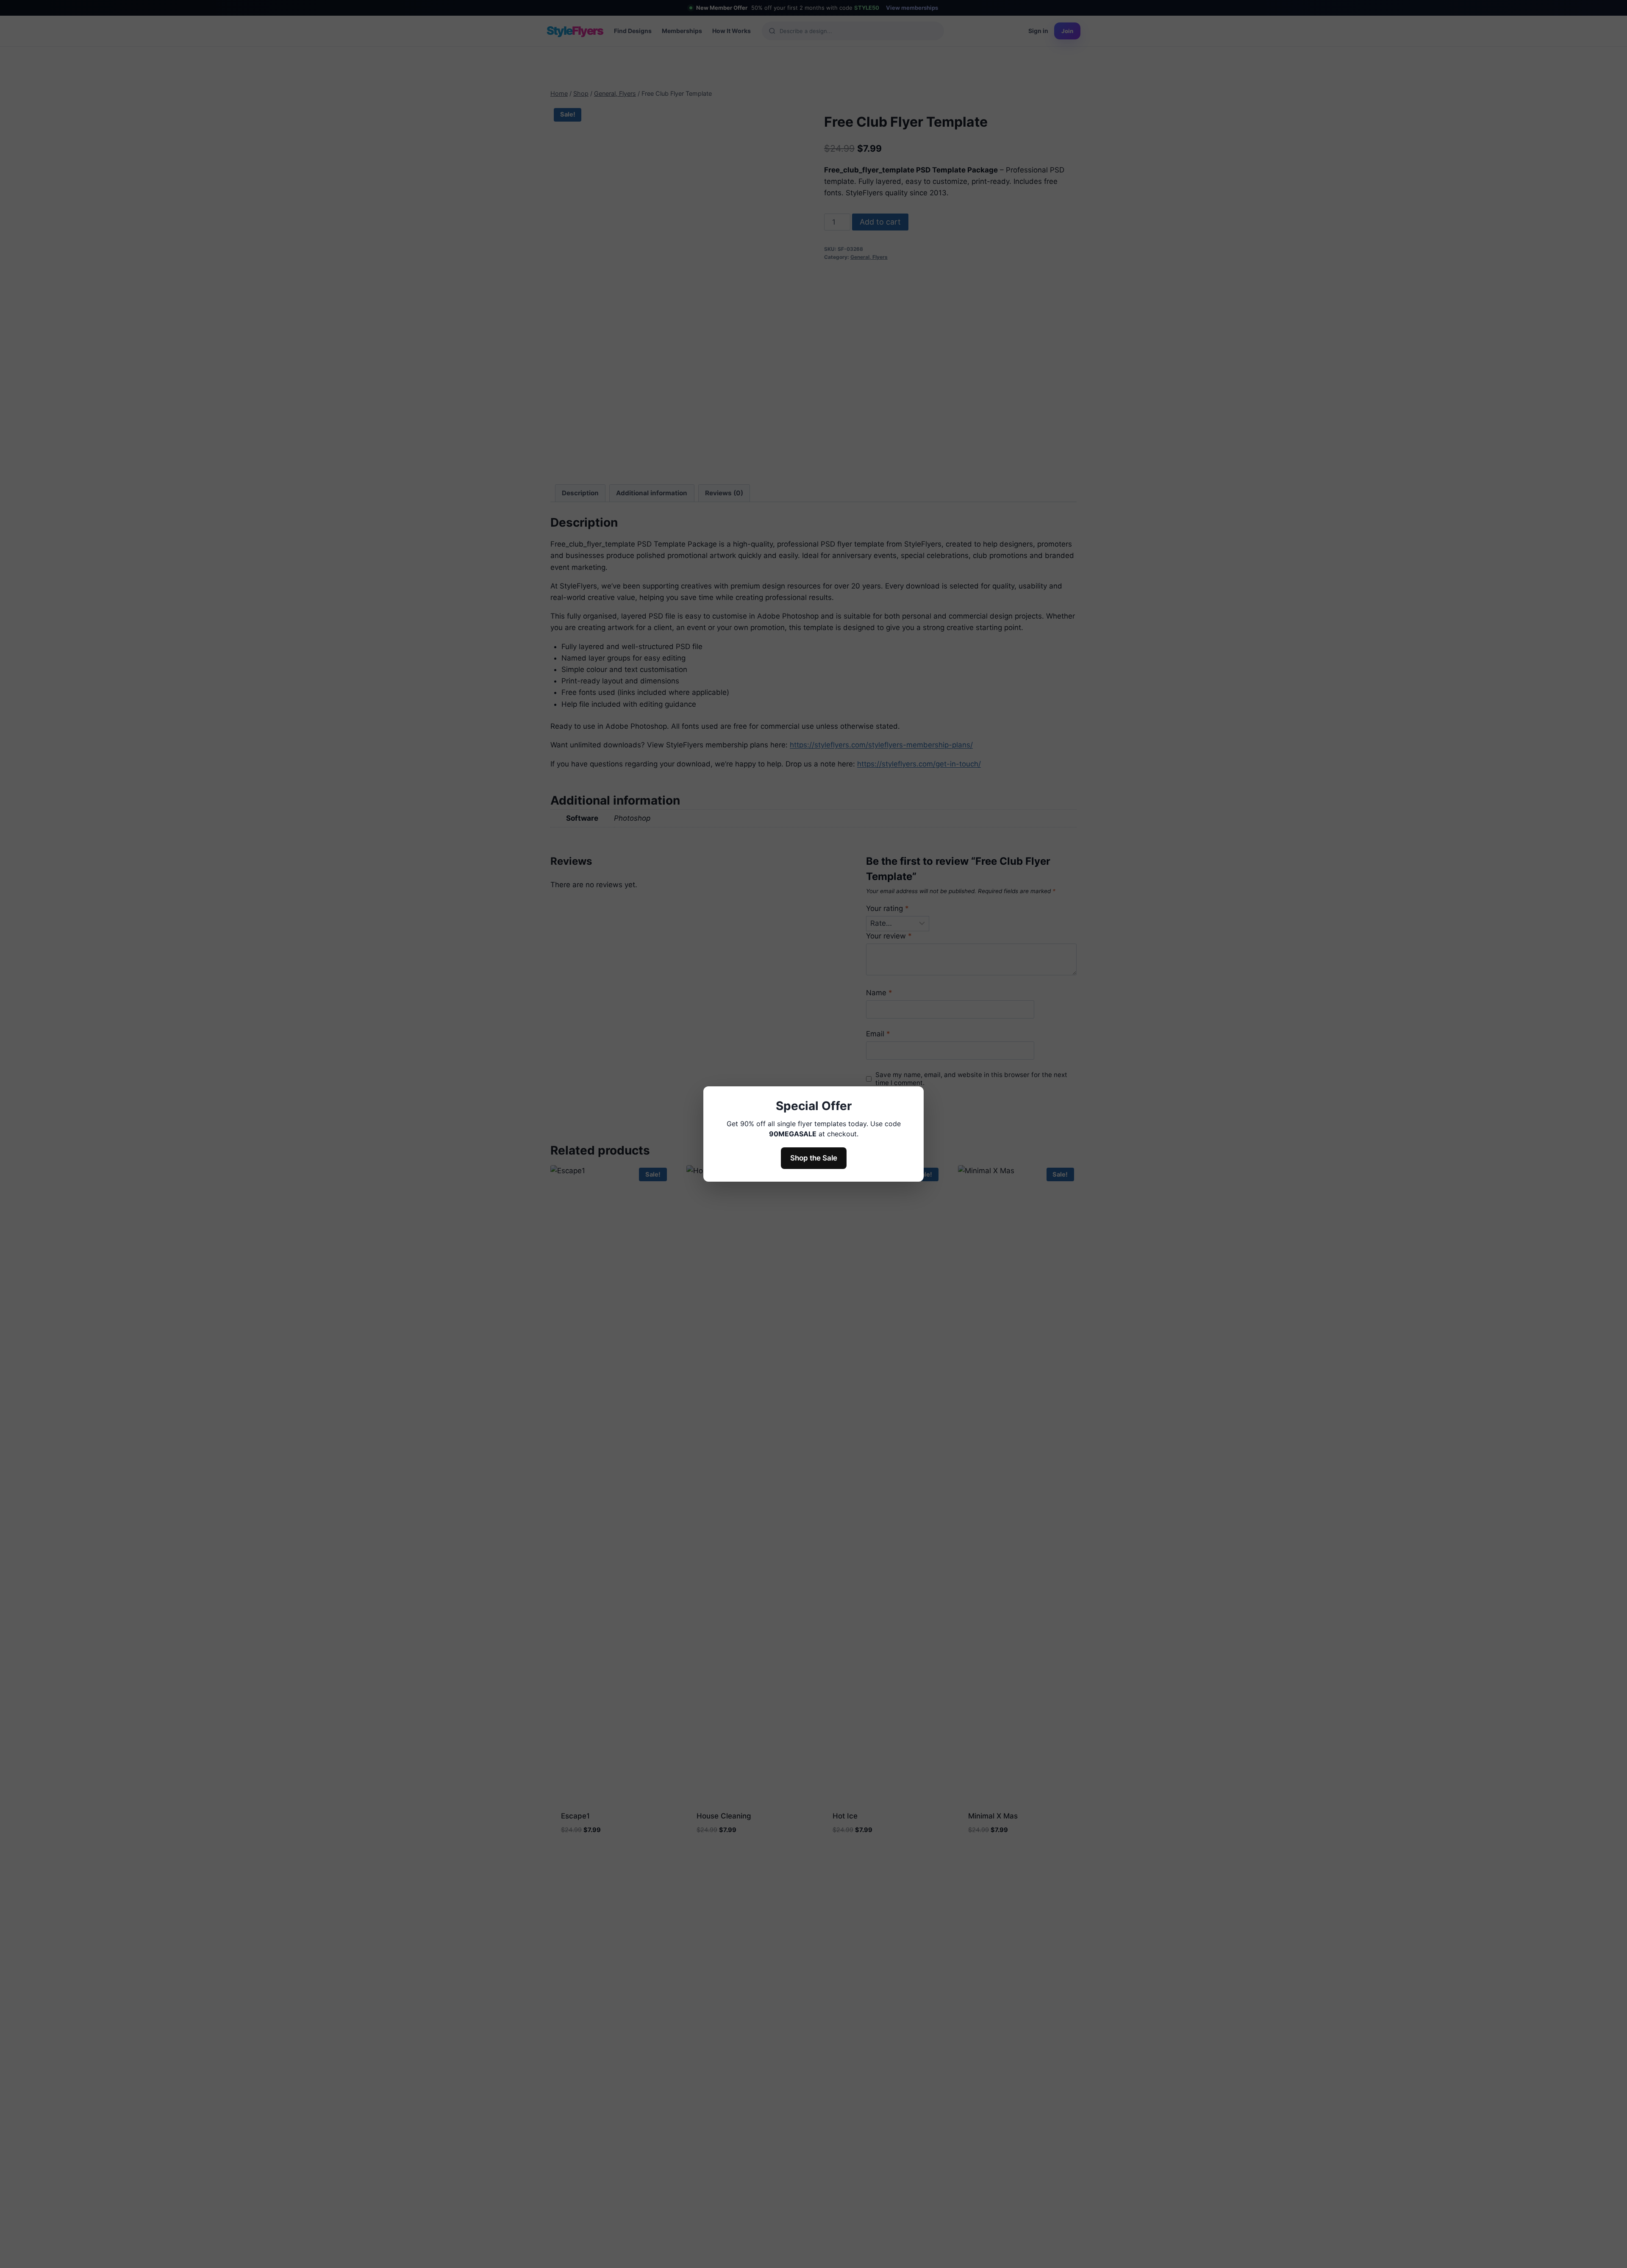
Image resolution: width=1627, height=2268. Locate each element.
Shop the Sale (814, 1158)
